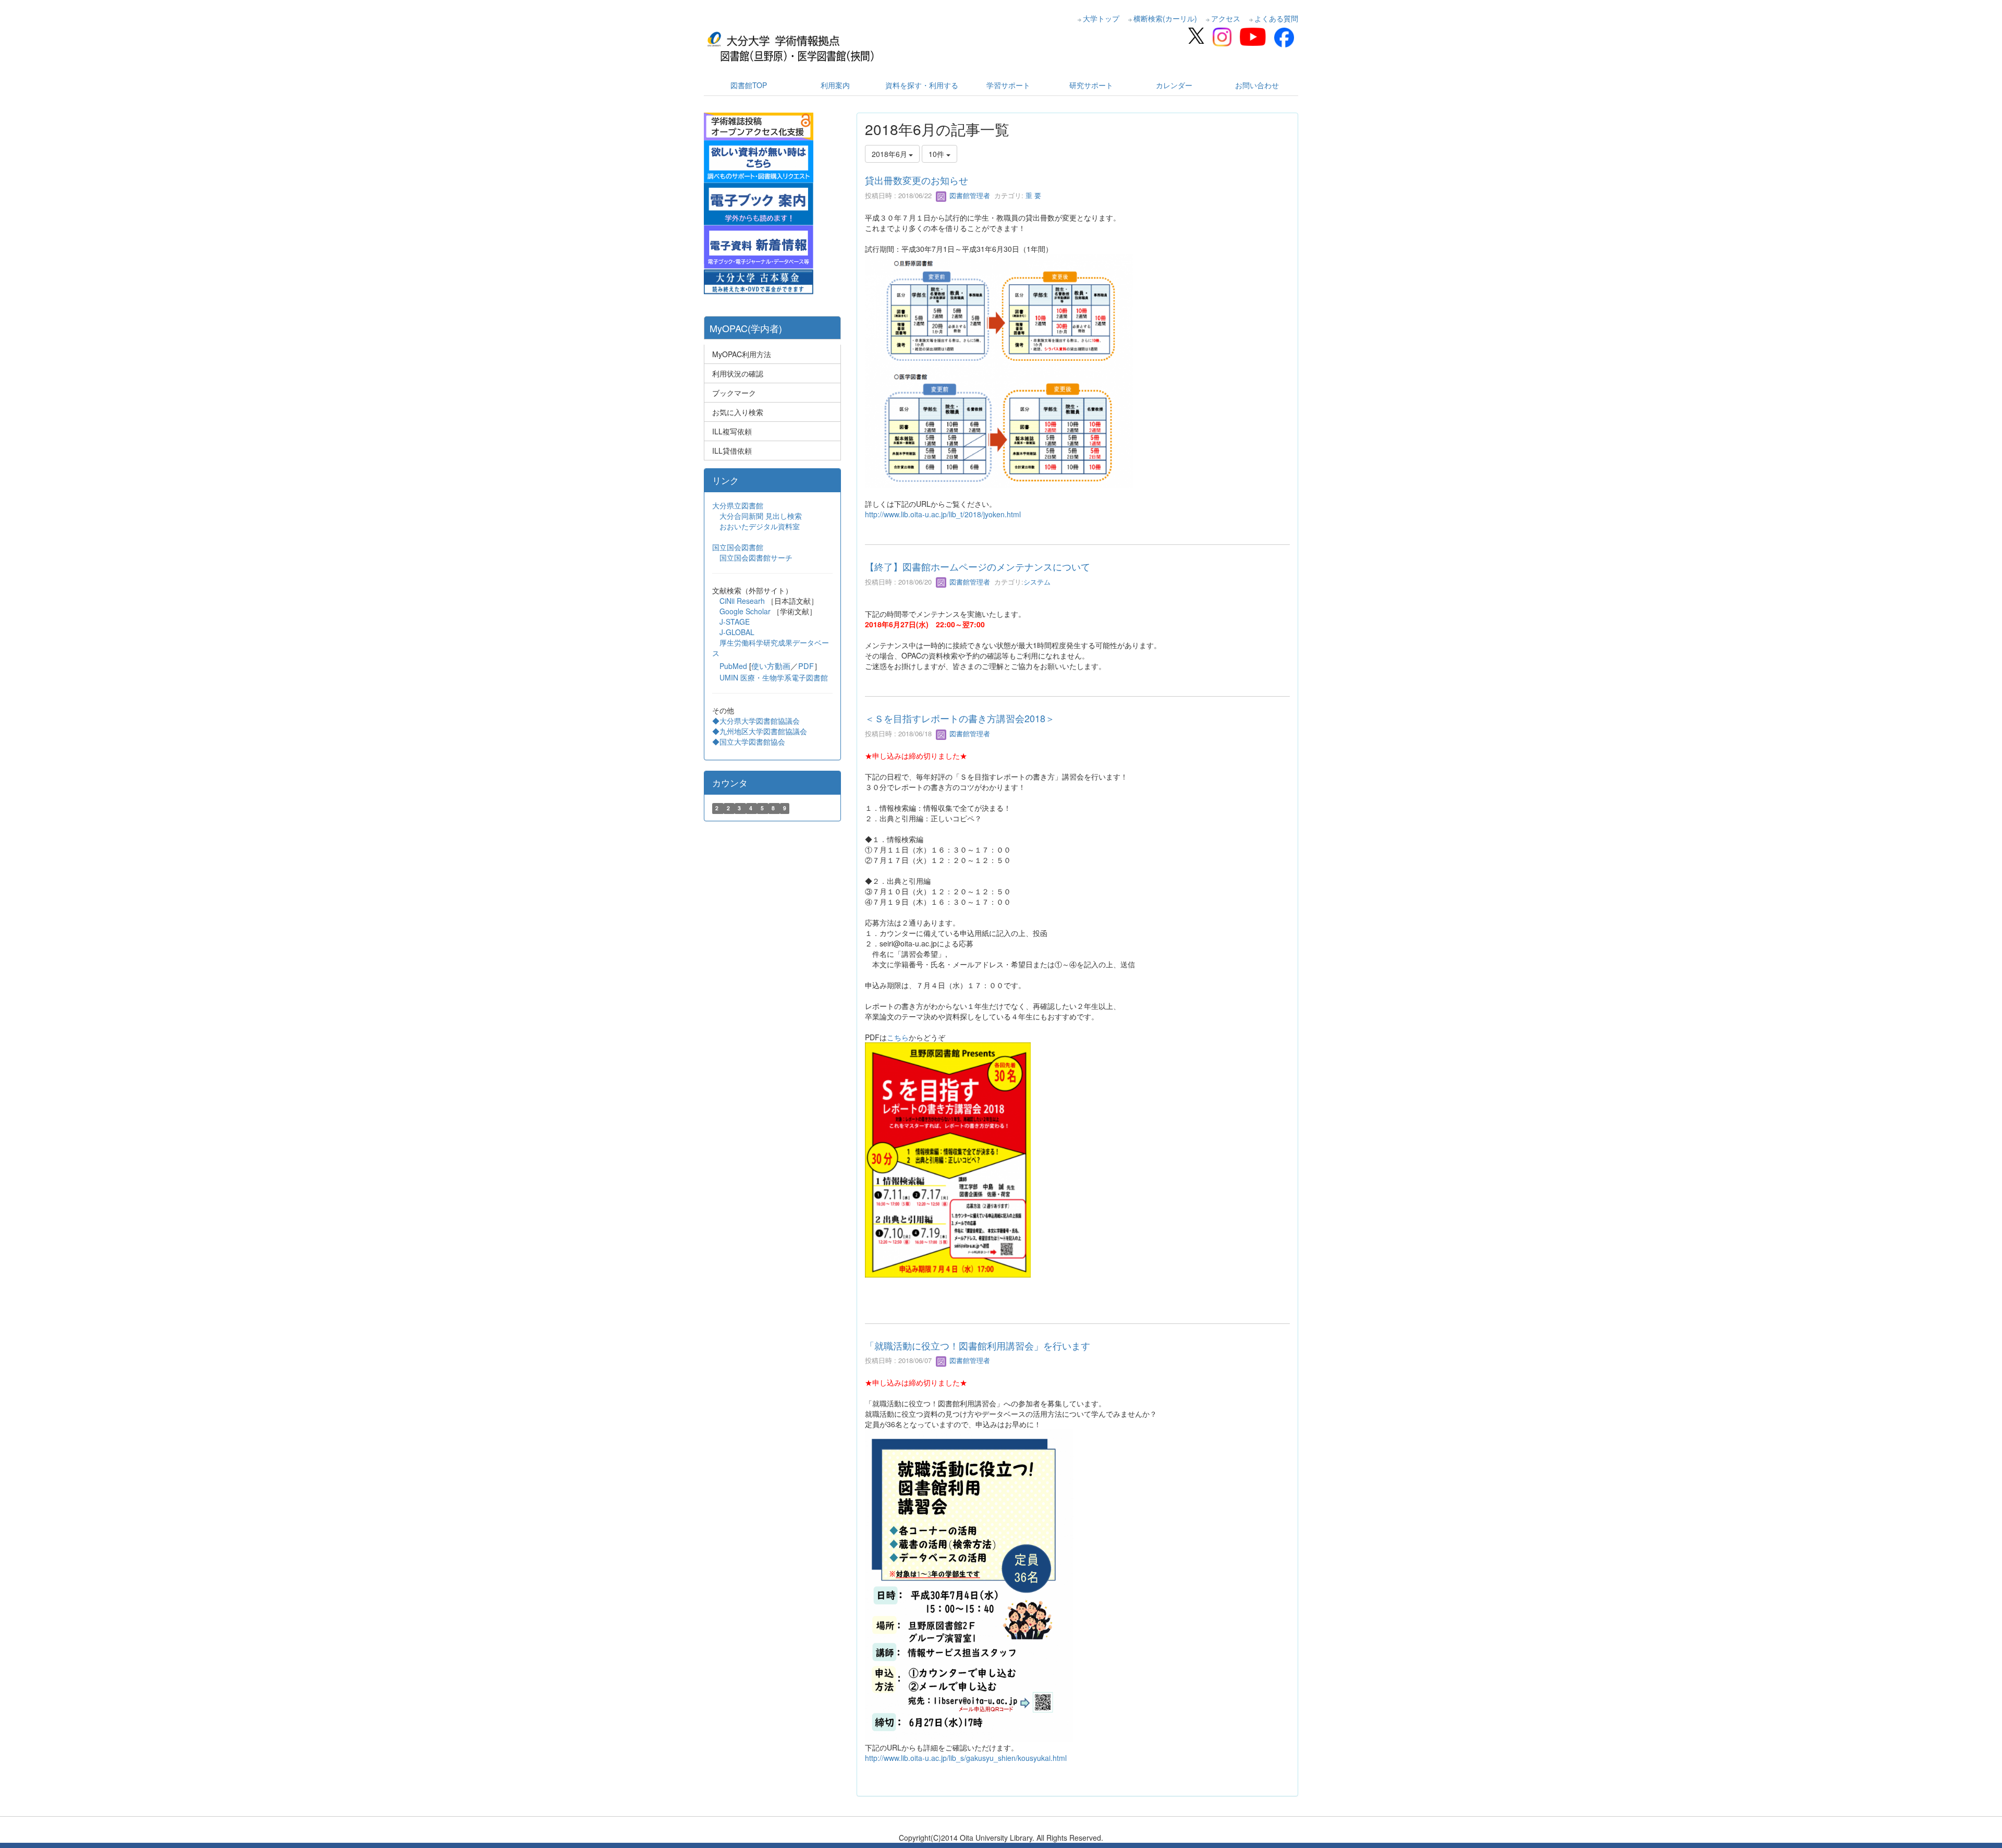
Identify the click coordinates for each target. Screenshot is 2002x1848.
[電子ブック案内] (759, 203)
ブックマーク (734, 393)
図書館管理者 (969, 195)
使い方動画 (771, 666)
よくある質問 (1276, 18)
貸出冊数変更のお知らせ (917, 180)
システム (1037, 582)
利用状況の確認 (738, 373)
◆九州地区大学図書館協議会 (760, 731)
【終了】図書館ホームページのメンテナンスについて (978, 566)
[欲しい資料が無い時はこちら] (759, 160)
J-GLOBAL (737, 632)
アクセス (1226, 18)
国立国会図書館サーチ (756, 557)
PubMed (733, 666)
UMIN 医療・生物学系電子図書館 (774, 677)
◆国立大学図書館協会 (750, 741)
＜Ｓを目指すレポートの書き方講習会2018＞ (960, 718)
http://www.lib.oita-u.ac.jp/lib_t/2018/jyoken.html (943, 514)
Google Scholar (746, 611)
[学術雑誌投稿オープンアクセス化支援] (759, 125)
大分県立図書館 (738, 505)
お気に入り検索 (738, 412)
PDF (806, 666)
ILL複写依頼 (732, 431)
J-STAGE (735, 622)
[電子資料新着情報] (759, 246)
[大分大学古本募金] (759, 281)
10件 (937, 154)
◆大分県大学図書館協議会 (756, 721)
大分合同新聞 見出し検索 (761, 516)
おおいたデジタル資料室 (760, 526)
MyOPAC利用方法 (742, 354)
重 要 (1032, 195)
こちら (898, 1037)
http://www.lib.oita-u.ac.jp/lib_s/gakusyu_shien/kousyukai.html (966, 1758)
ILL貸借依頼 (732, 451)
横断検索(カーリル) (1165, 18)
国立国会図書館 (738, 547)
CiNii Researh (742, 601)
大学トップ (1101, 18)
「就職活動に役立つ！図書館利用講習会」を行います (978, 1345)
